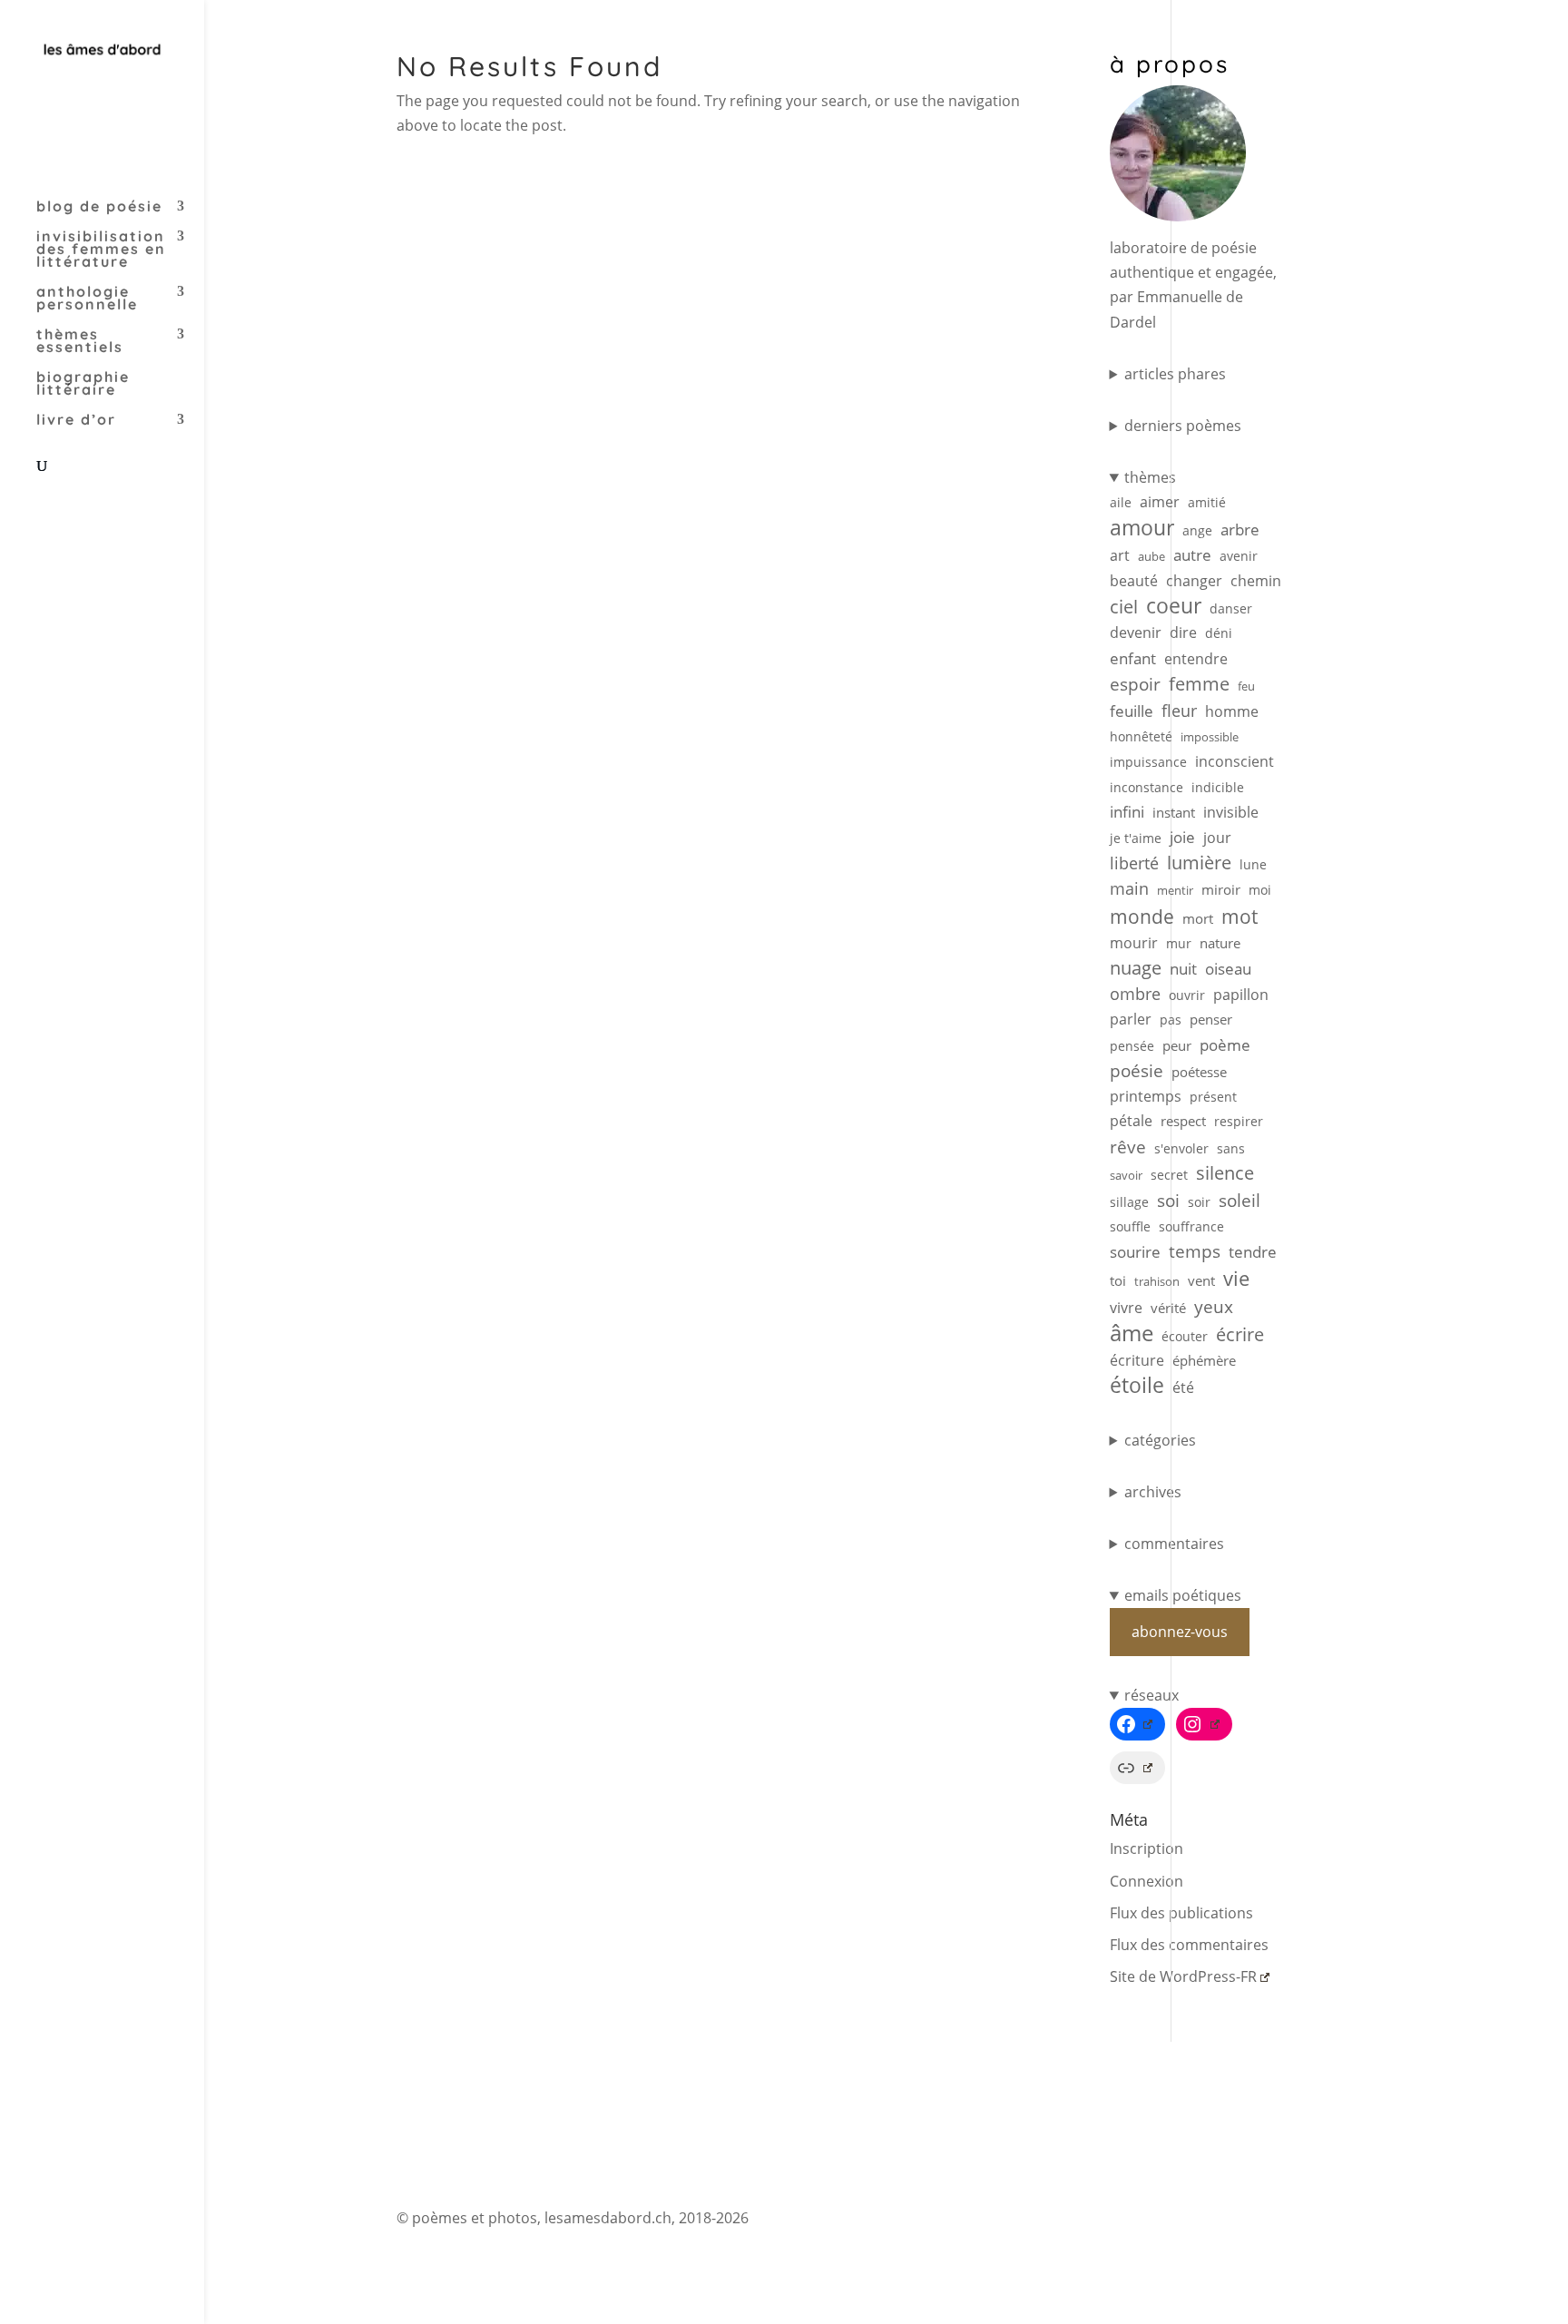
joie (1182, 837)
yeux (1214, 1306)
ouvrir (1187, 995)
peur (1177, 1046)
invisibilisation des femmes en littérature (101, 250)
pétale (1131, 1121)
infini (1127, 812)
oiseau (1228, 969)
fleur (1179, 711)
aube (1151, 556)
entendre (1196, 659)
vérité (1168, 1308)
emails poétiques (1183, 1595)
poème (1225, 1045)
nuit (1183, 969)
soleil (1240, 1201)
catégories (1160, 1440)
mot (1240, 917)
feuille (1132, 711)
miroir (1221, 890)
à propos (1170, 64)
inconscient (1235, 761)
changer (1194, 581)
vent (1201, 1281)
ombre (1135, 994)
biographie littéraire (83, 384)
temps (1195, 1251)
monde (1142, 916)
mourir (1134, 943)
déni (1219, 633)
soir (1199, 1202)
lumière (1199, 863)
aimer (1160, 502)
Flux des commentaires (1189, 1945)
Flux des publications (1181, 1913)
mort (1198, 919)
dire (1183, 632)
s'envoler (1181, 1148)
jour (1217, 838)
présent (1213, 1097)
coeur (1174, 606)
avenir (1239, 556)
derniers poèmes (1183, 426)
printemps (1146, 1096)
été (1183, 1388)
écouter (1185, 1336)
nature (1220, 943)
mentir (1175, 890)
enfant (1133, 658)
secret (1169, 1175)
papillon (1241, 995)
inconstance (1147, 787)
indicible (1218, 787)
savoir (1126, 1175)
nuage (1136, 968)
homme (1232, 711)
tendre (1253, 1252)
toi (1118, 1280)
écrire (1240, 1334)
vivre (1126, 1308)
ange (1197, 530)
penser (1211, 1019)
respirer (1239, 1121)
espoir (1135, 684)
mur (1179, 943)
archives (1153, 1492)
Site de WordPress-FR (1183, 1976)
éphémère (1204, 1361)
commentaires (1174, 1544)
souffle (1130, 1226)
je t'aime (1136, 838)
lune (1253, 864)
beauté (1134, 581)
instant (1174, 813)
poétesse (1199, 1072)
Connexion (1147, 1881)
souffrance (1191, 1226)
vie (1236, 1278)
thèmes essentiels (80, 342)
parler (1131, 1019)
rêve (1128, 1147)
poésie (1137, 1070)
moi (1260, 890)
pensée (1132, 1046)
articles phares (1175, 374)
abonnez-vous (1180, 1632)
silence (1225, 1173)
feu (1246, 686)
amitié (1207, 502)
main (1129, 888)
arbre (1240, 530)
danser (1231, 608)
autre (1192, 555)
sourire (1135, 1252)
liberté (1134, 863)
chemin (1256, 581)
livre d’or (76, 421)
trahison (1157, 1281)
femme (1199, 684)
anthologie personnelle (87, 299)
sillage (1129, 1202)
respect (1183, 1121)
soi (1168, 1200)
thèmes (1150, 477)
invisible (1231, 812)
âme (1132, 1333)
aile (1121, 502)
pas (1171, 1020)
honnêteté (1141, 736)
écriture (1137, 1360)
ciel (1124, 607)
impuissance (1148, 762)
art (1120, 555)
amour (1142, 528)
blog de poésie (99, 207)
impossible (1210, 737)
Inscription (1147, 1848)
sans (1231, 1148)
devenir (1136, 632)
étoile (1137, 1385)
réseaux (1151, 1695)
